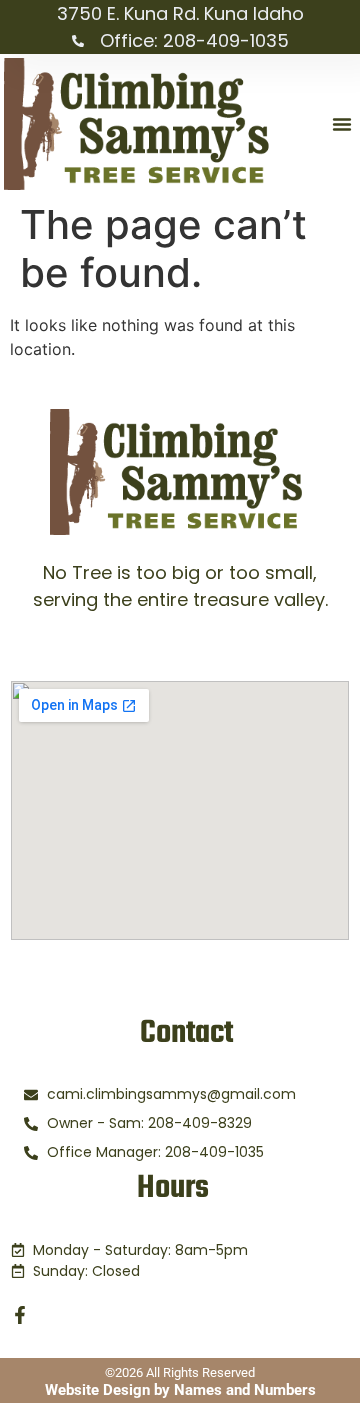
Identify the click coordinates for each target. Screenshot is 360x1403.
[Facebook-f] (20, 1315)
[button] (342, 124)
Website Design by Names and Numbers (180, 1390)
